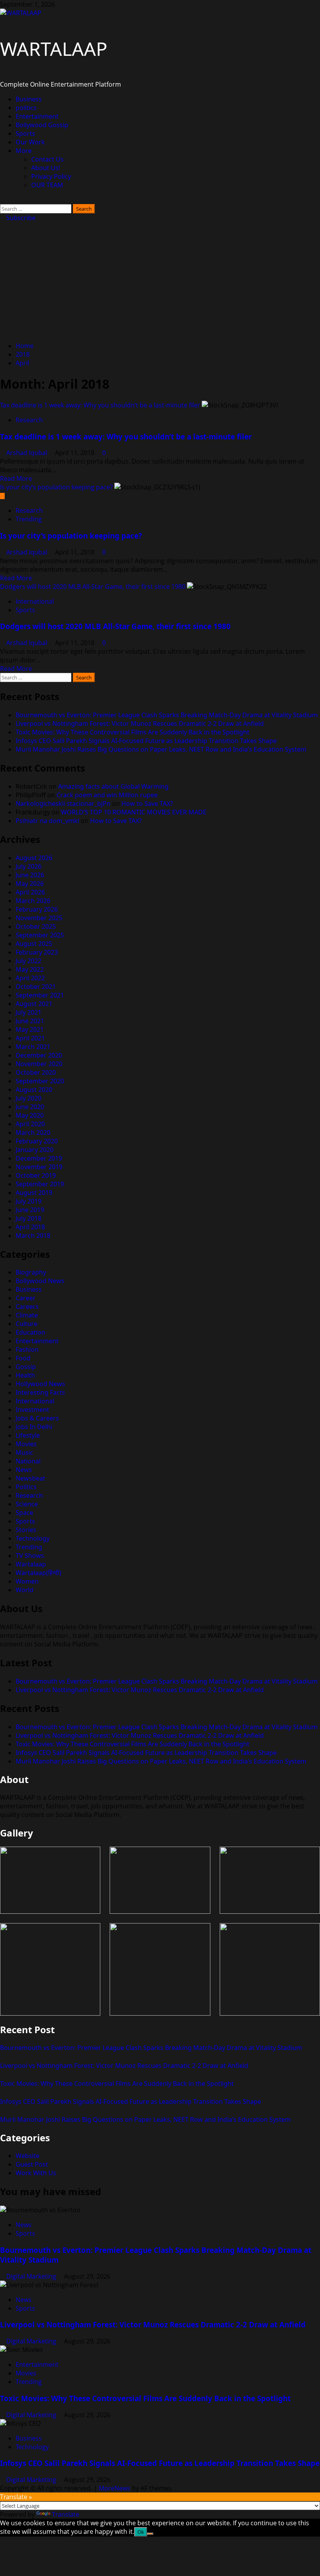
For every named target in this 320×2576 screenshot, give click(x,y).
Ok (141, 2532)
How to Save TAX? (147, 804)
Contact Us (47, 159)
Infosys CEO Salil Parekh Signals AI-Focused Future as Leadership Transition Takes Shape (146, 741)
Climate (27, 1315)
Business (29, 99)
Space (24, 1513)
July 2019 (28, 1201)
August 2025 (34, 944)
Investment (32, 1410)
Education (30, 1332)
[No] (150, 2534)
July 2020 (28, 1098)
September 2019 (40, 1184)
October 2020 (36, 1072)
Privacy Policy (51, 176)
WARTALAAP (54, 49)
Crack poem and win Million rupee (107, 795)
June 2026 (30, 875)
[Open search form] (2, 200)
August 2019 (34, 1193)
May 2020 (30, 1115)
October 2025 (36, 926)
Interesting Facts (40, 1392)
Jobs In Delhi (34, 1427)
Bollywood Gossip (42, 125)
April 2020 (30, 1124)
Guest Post (32, 2164)
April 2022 (30, 978)
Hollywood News (40, 1384)
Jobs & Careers (37, 1418)
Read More (16, 478)
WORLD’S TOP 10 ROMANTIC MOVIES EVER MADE (134, 812)
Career (26, 1298)
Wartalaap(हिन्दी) (38, 1573)
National (28, 1461)
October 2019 (36, 1175)
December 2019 (39, 1158)
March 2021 (33, 1047)
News (24, 1470)
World (25, 1590)
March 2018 (33, 1236)
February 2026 (37, 909)
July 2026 (28, 866)
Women (27, 1581)
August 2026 (34, 858)
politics (26, 108)
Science (27, 1504)
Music (24, 1452)
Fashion (27, 1349)
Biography (31, 1272)
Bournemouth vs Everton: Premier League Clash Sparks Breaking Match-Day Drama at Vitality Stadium (167, 715)
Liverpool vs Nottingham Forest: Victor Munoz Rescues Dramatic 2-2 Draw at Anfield (140, 724)
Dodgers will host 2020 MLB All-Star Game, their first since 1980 (93, 587)
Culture (27, 1324)
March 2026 (33, 901)
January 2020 (35, 1150)
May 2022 (30, 969)
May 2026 (30, 884)
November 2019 (39, 1167)
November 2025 (39, 918)
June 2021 (30, 1021)
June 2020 (30, 1107)
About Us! (46, 168)
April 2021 (30, 1038)
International (35, 601)
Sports (25, 133)
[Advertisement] (160, 281)
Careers (27, 1307)
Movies (26, 1444)
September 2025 (40, 935)
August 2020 (34, 1090)
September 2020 (40, 1081)
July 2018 (28, 1218)
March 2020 (33, 1132)
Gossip (26, 1367)
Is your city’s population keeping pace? (56, 487)
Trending (29, 519)
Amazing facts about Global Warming (113, 786)
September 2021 (40, 995)
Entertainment (37, 116)
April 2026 (30, 892)
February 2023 (37, 952)
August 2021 (34, 1004)
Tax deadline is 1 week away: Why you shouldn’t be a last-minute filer (100, 405)
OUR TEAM (47, 185)
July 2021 (28, 1012)
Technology (33, 1538)
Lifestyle (28, 1435)
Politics (26, 1487)
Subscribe (20, 218)
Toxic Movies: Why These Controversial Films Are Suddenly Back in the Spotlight (132, 732)
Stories (26, 1530)
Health (25, 1375)
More (24, 151)
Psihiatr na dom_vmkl (47, 821)
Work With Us (36, 2173)
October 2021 (36, 987)
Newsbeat (30, 1478)
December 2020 (39, 1055)
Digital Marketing (32, 2276)
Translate (66, 2514)
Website (28, 2156)
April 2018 (30, 1227)
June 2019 (30, 1210)
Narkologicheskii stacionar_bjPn (63, 804)
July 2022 (28, 961)
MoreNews (115, 2488)
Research (29, 420)
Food (23, 1358)
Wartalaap (31, 1564)
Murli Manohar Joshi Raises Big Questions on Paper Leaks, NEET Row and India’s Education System (161, 749)
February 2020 (37, 1141)
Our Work (30, 142)
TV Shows (30, 1556)
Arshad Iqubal (28, 453)
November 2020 (39, 1064)
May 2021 (30, 1029)
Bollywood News (40, 1281)
